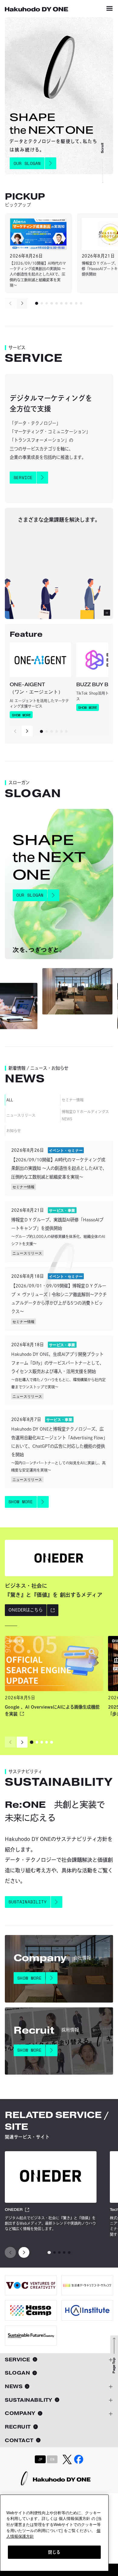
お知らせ (13, 1131)
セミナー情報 (72, 1100)
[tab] (37, 303)
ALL (10, 1100)
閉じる (54, 2552)
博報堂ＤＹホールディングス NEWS (85, 1115)
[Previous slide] (10, 303)
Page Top (114, 2366)
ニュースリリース (21, 1115)
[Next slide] (22, 303)
